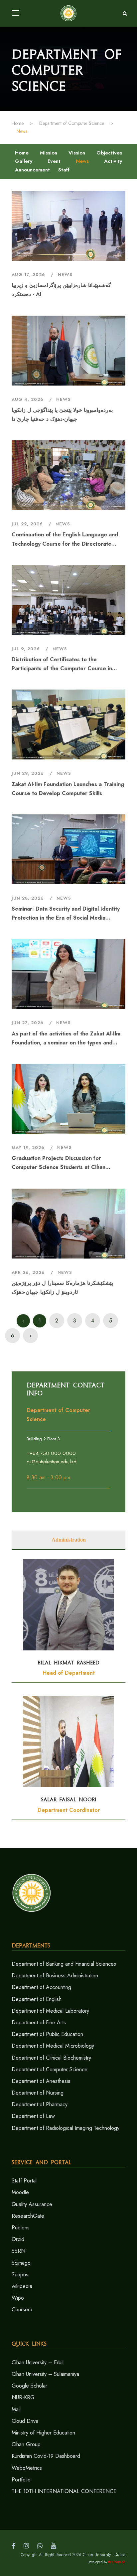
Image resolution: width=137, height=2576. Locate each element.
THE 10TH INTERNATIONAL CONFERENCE (64, 2491)
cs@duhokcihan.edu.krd (52, 1462)
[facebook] (13, 2546)
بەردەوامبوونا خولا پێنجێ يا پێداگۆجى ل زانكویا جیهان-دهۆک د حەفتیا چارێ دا (62, 415)
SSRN (18, 2251)
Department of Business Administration (55, 1976)
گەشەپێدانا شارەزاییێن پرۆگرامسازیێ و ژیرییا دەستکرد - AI (61, 290)
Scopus (20, 2275)
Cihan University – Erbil (38, 2362)
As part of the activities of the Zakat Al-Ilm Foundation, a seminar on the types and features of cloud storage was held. (66, 1038)
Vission (77, 153)
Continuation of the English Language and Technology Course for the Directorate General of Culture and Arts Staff (65, 539)
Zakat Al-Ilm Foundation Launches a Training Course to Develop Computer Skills (68, 789)
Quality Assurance (32, 2204)
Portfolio (21, 2480)
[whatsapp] (40, 2546)
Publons (21, 2228)
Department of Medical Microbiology (53, 2046)
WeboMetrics (27, 2468)
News (82, 161)
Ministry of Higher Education (43, 2433)
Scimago (21, 2263)
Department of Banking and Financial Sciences (64, 1964)
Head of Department (69, 1673)
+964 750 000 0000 (51, 1453)
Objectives (109, 153)
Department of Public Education (47, 2034)
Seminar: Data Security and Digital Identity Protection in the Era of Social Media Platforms (66, 914)
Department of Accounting (41, 1987)
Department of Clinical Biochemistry (51, 2058)
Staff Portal (24, 2181)
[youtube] (54, 2546)
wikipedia (22, 2286)
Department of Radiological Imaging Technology (66, 2128)
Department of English (37, 1999)
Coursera (22, 2309)
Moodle (20, 2192)
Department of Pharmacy (40, 2104)
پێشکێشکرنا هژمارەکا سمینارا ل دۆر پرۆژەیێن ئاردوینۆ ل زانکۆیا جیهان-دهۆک (62, 1288)
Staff (64, 170)
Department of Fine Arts (39, 2022)
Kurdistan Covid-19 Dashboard (46, 2456)
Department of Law (33, 2116)
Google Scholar (29, 2386)
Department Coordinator (69, 1810)
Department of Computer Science (50, 2069)
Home (22, 153)
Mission (49, 153)
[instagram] (26, 2546)
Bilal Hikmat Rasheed (68, 1663)
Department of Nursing (38, 2093)
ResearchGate (28, 2216)
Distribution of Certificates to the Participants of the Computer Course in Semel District (62, 664)
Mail (16, 2409)
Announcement (32, 170)
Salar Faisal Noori (69, 1800)
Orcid (18, 2239)
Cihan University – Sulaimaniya (45, 2374)
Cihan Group (26, 2444)
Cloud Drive (25, 2421)
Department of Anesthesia (41, 2081)
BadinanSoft (117, 2562)
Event (54, 161)
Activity (113, 161)
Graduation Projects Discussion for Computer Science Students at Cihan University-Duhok (59, 1163)
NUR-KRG (23, 2397)
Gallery (24, 161)
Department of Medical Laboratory (50, 2011)
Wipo (18, 2298)
